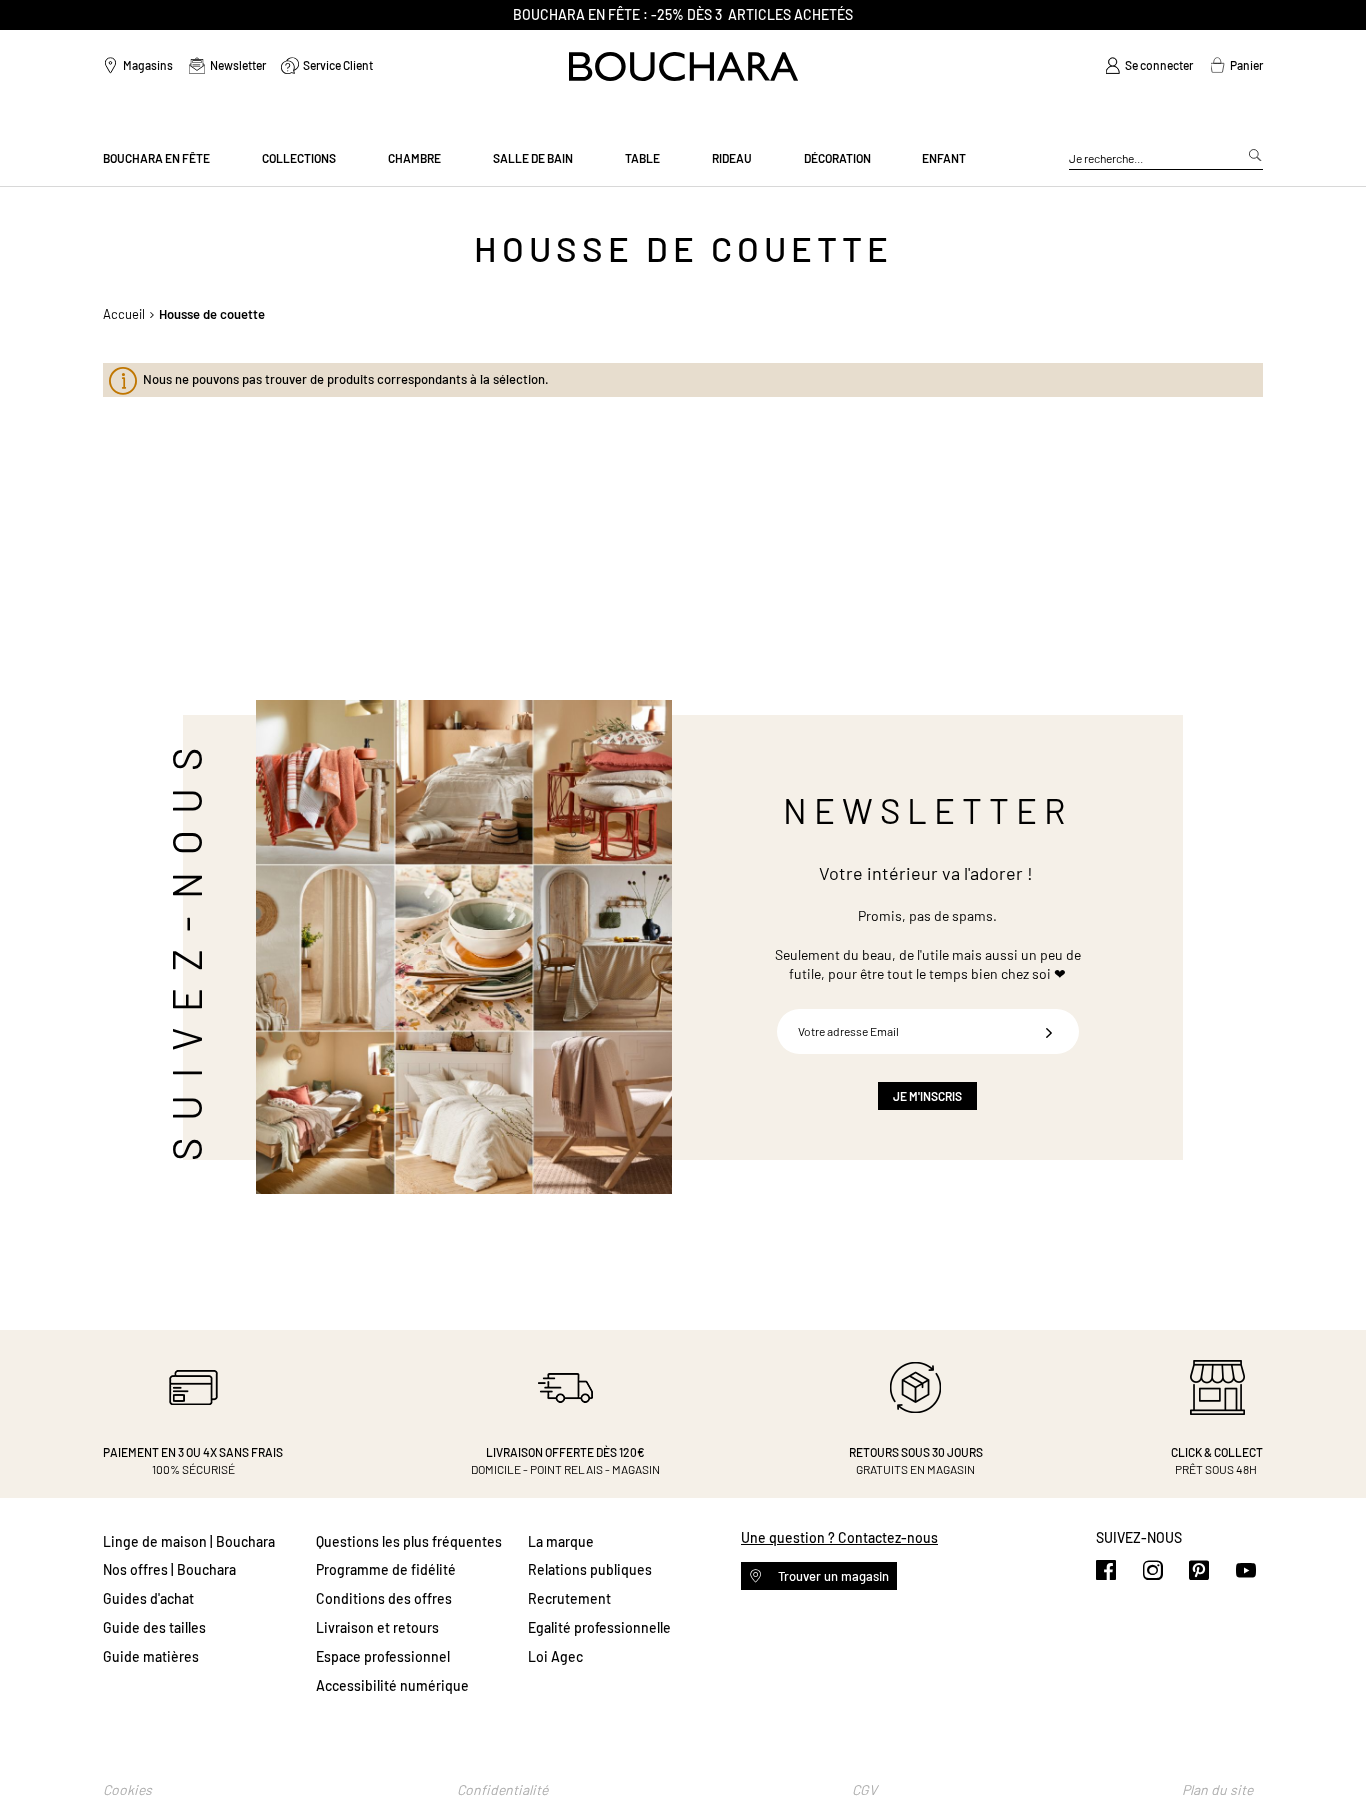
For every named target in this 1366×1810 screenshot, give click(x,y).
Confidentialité (502, 1789)
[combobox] (1166, 159)
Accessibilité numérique (392, 1685)
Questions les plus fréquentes (409, 1541)
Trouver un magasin (832, 1576)
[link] (1149, 66)
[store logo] (683, 66)
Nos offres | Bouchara (169, 1569)
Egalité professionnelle (599, 1627)
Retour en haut (1331, 1755)
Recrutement (569, 1598)
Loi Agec (555, 1656)
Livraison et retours (377, 1627)
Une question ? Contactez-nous (839, 1537)
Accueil (124, 314)
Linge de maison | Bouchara (189, 1541)
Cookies (127, 1789)
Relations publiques (590, 1569)
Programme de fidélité (386, 1569)
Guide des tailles (154, 1627)
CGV (864, 1789)
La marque (561, 1541)
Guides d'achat (148, 1598)
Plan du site (1217, 1789)
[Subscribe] (1049, 1031)
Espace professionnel (383, 1656)
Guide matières (151, 1656)
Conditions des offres (384, 1598)
